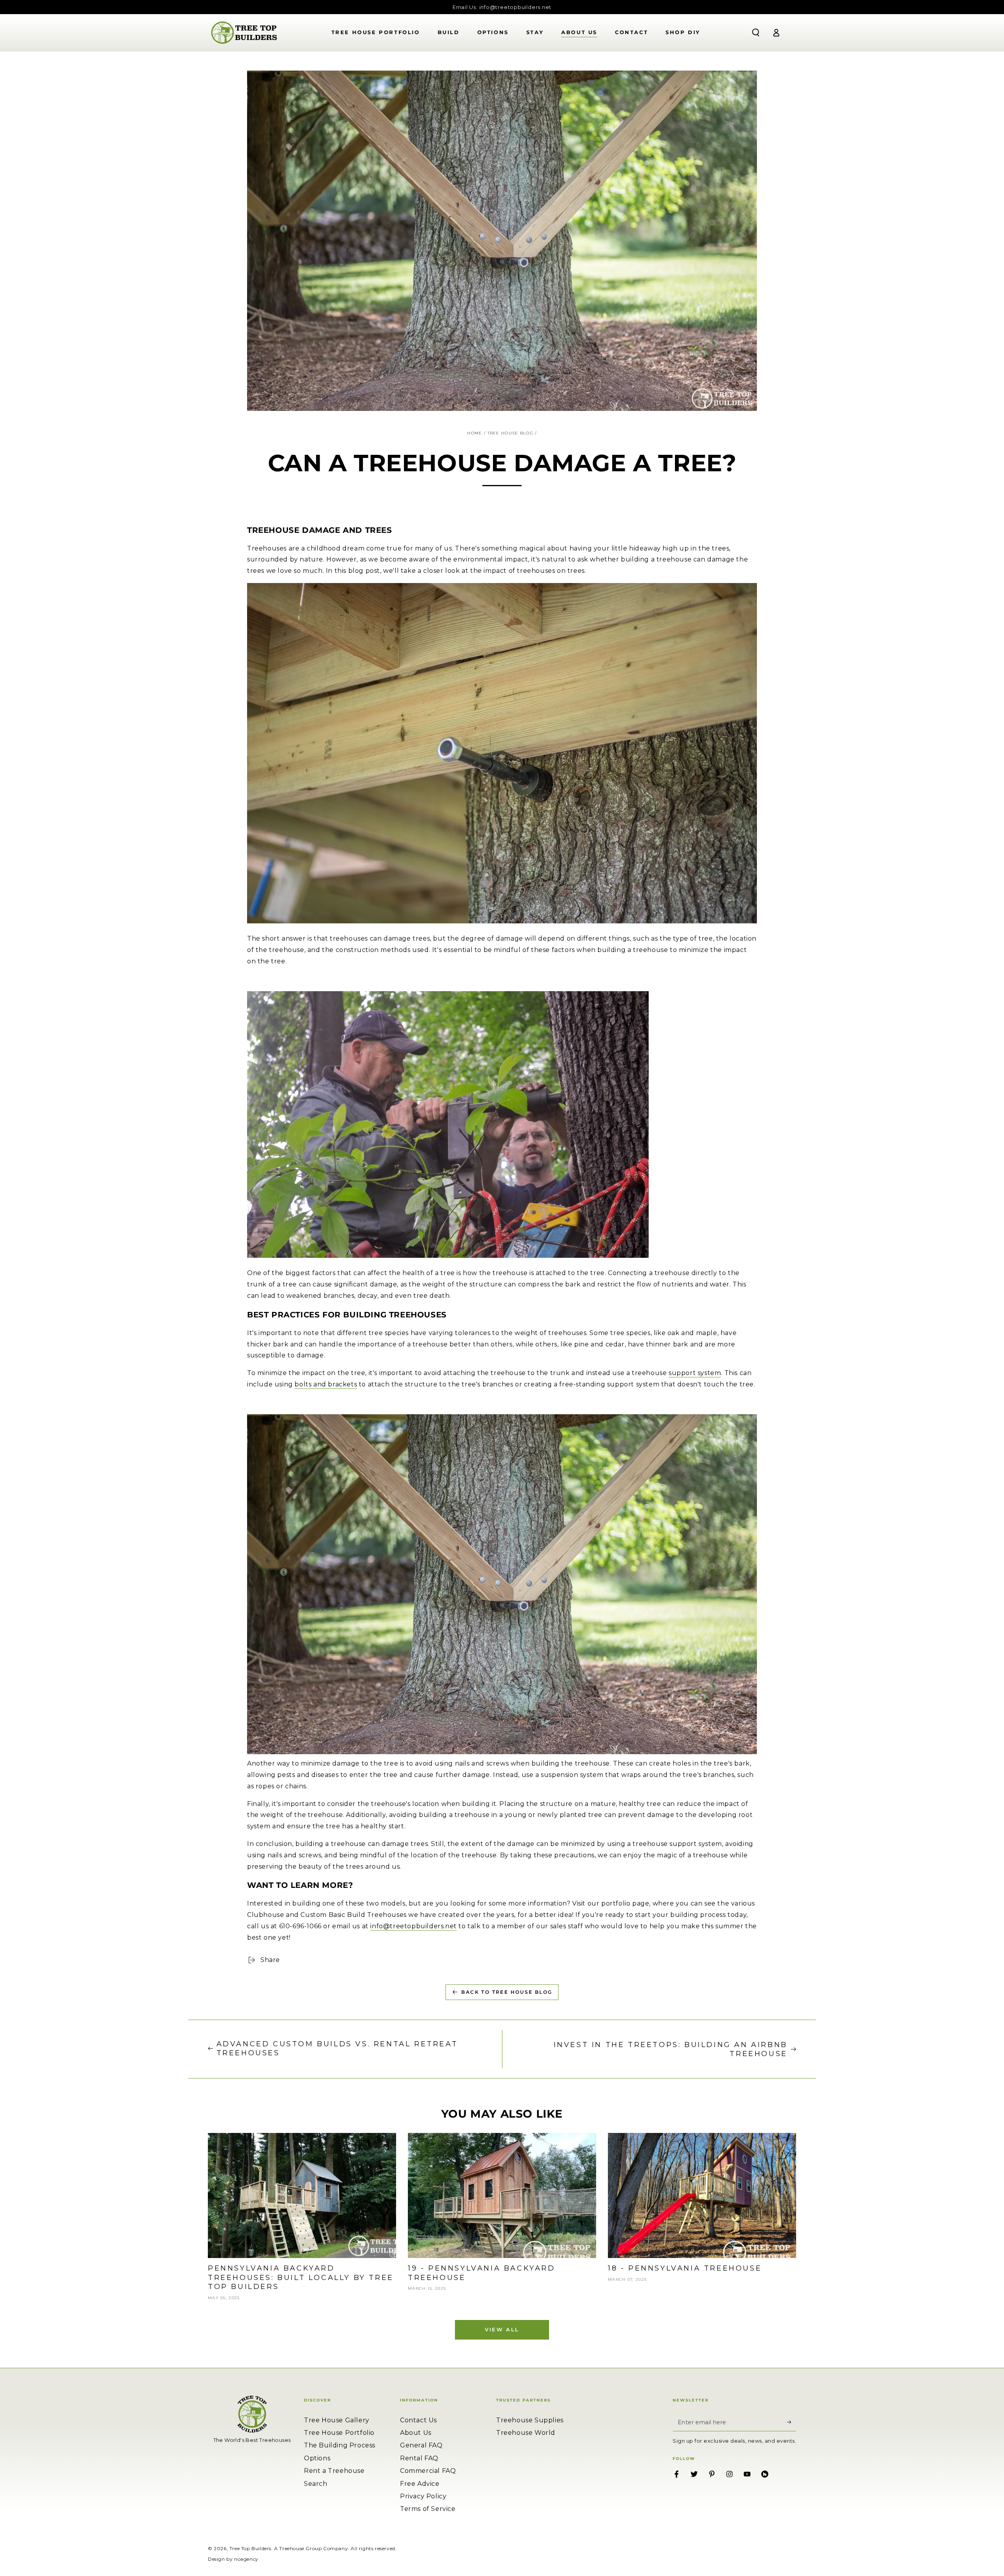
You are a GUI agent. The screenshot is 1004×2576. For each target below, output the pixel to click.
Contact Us (418, 2420)
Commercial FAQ (428, 2471)
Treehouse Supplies (530, 2420)
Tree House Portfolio (339, 2433)
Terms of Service (428, 2509)
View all (502, 2329)
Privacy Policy (423, 2496)
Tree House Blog (511, 433)
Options (317, 2458)
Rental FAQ (419, 2458)
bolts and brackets (326, 1384)
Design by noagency (233, 2559)
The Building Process (340, 2445)
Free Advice (420, 2484)
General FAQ (421, 2445)
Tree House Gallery (337, 2420)
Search (316, 2484)
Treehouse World (526, 2433)
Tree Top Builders (250, 2548)
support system (695, 1373)
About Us (416, 2433)
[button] (756, 33)
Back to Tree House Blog (507, 1992)
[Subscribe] (792, 2422)
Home (475, 433)
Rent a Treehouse (334, 2471)
